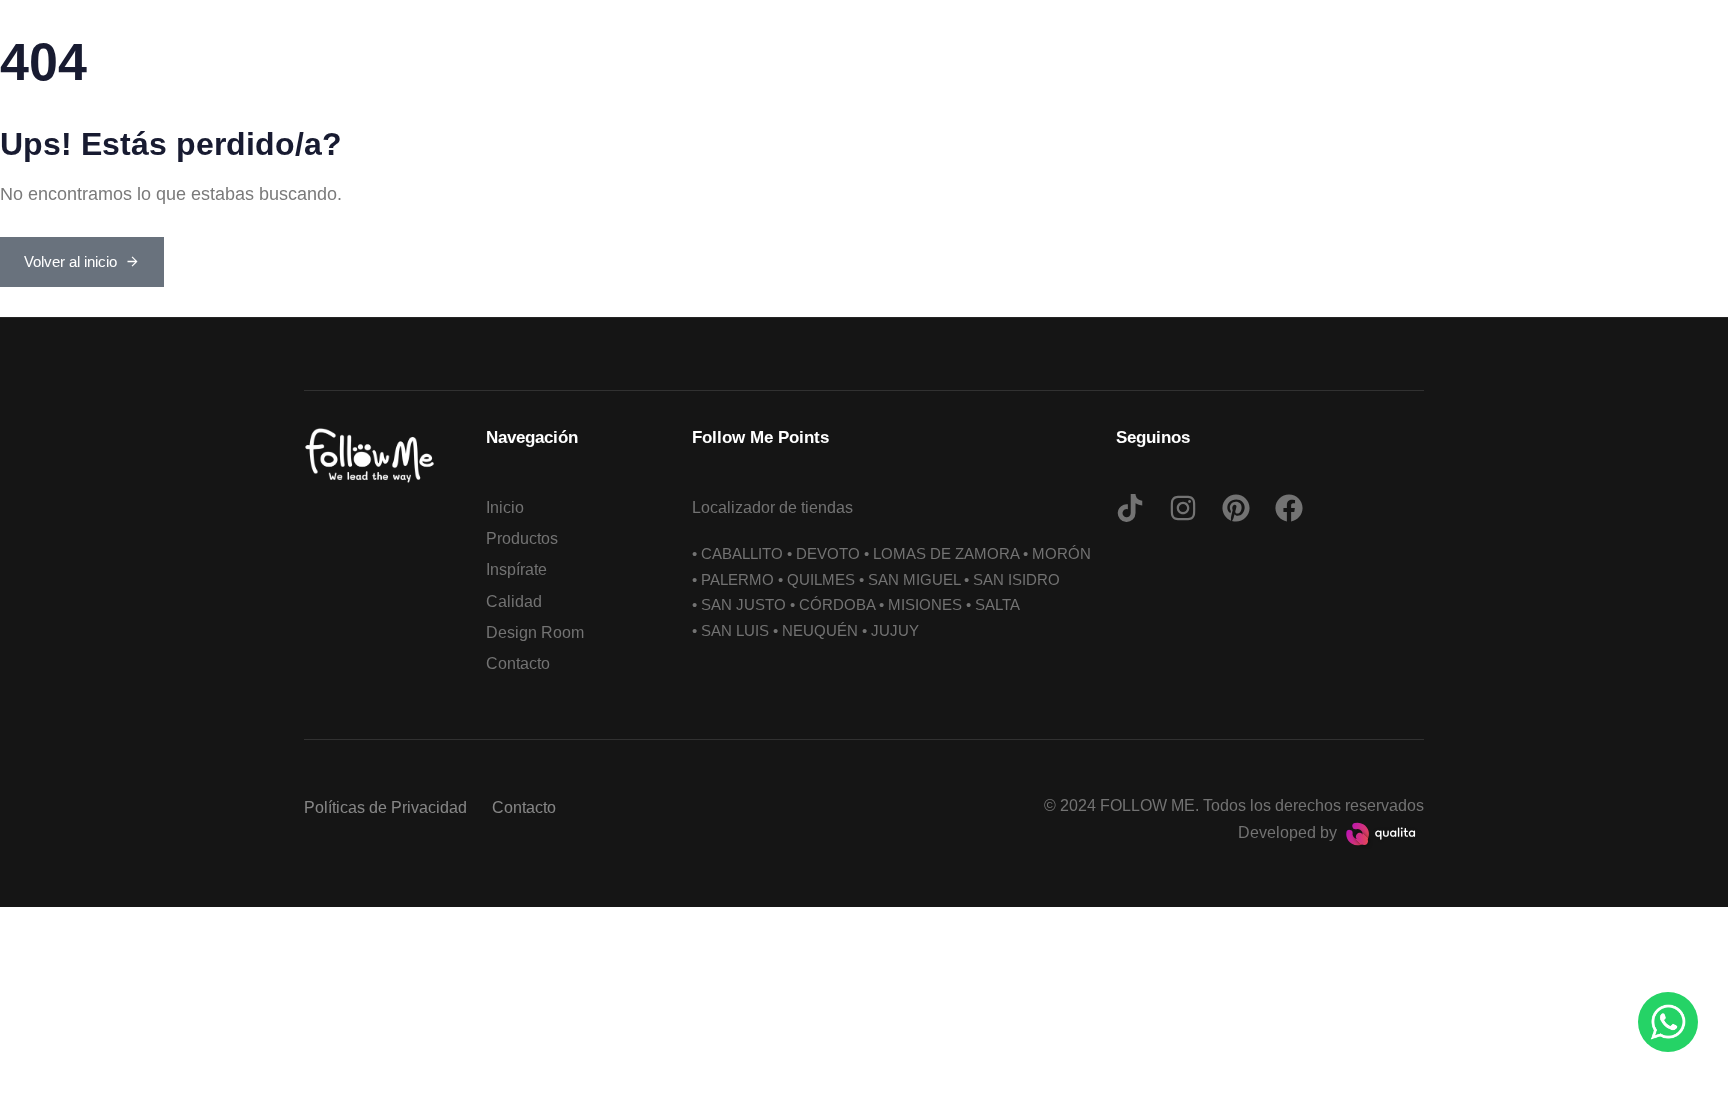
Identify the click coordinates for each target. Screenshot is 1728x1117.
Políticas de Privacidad (385, 807)
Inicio (505, 507)
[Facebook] (1289, 508)
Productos (522, 538)
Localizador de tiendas (772, 507)
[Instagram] (1183, 508)
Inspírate (516, 569)
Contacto (518, 663)
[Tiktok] (1130, 508)
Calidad (514, 601)
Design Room (535, 632)
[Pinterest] (1236, 508)
